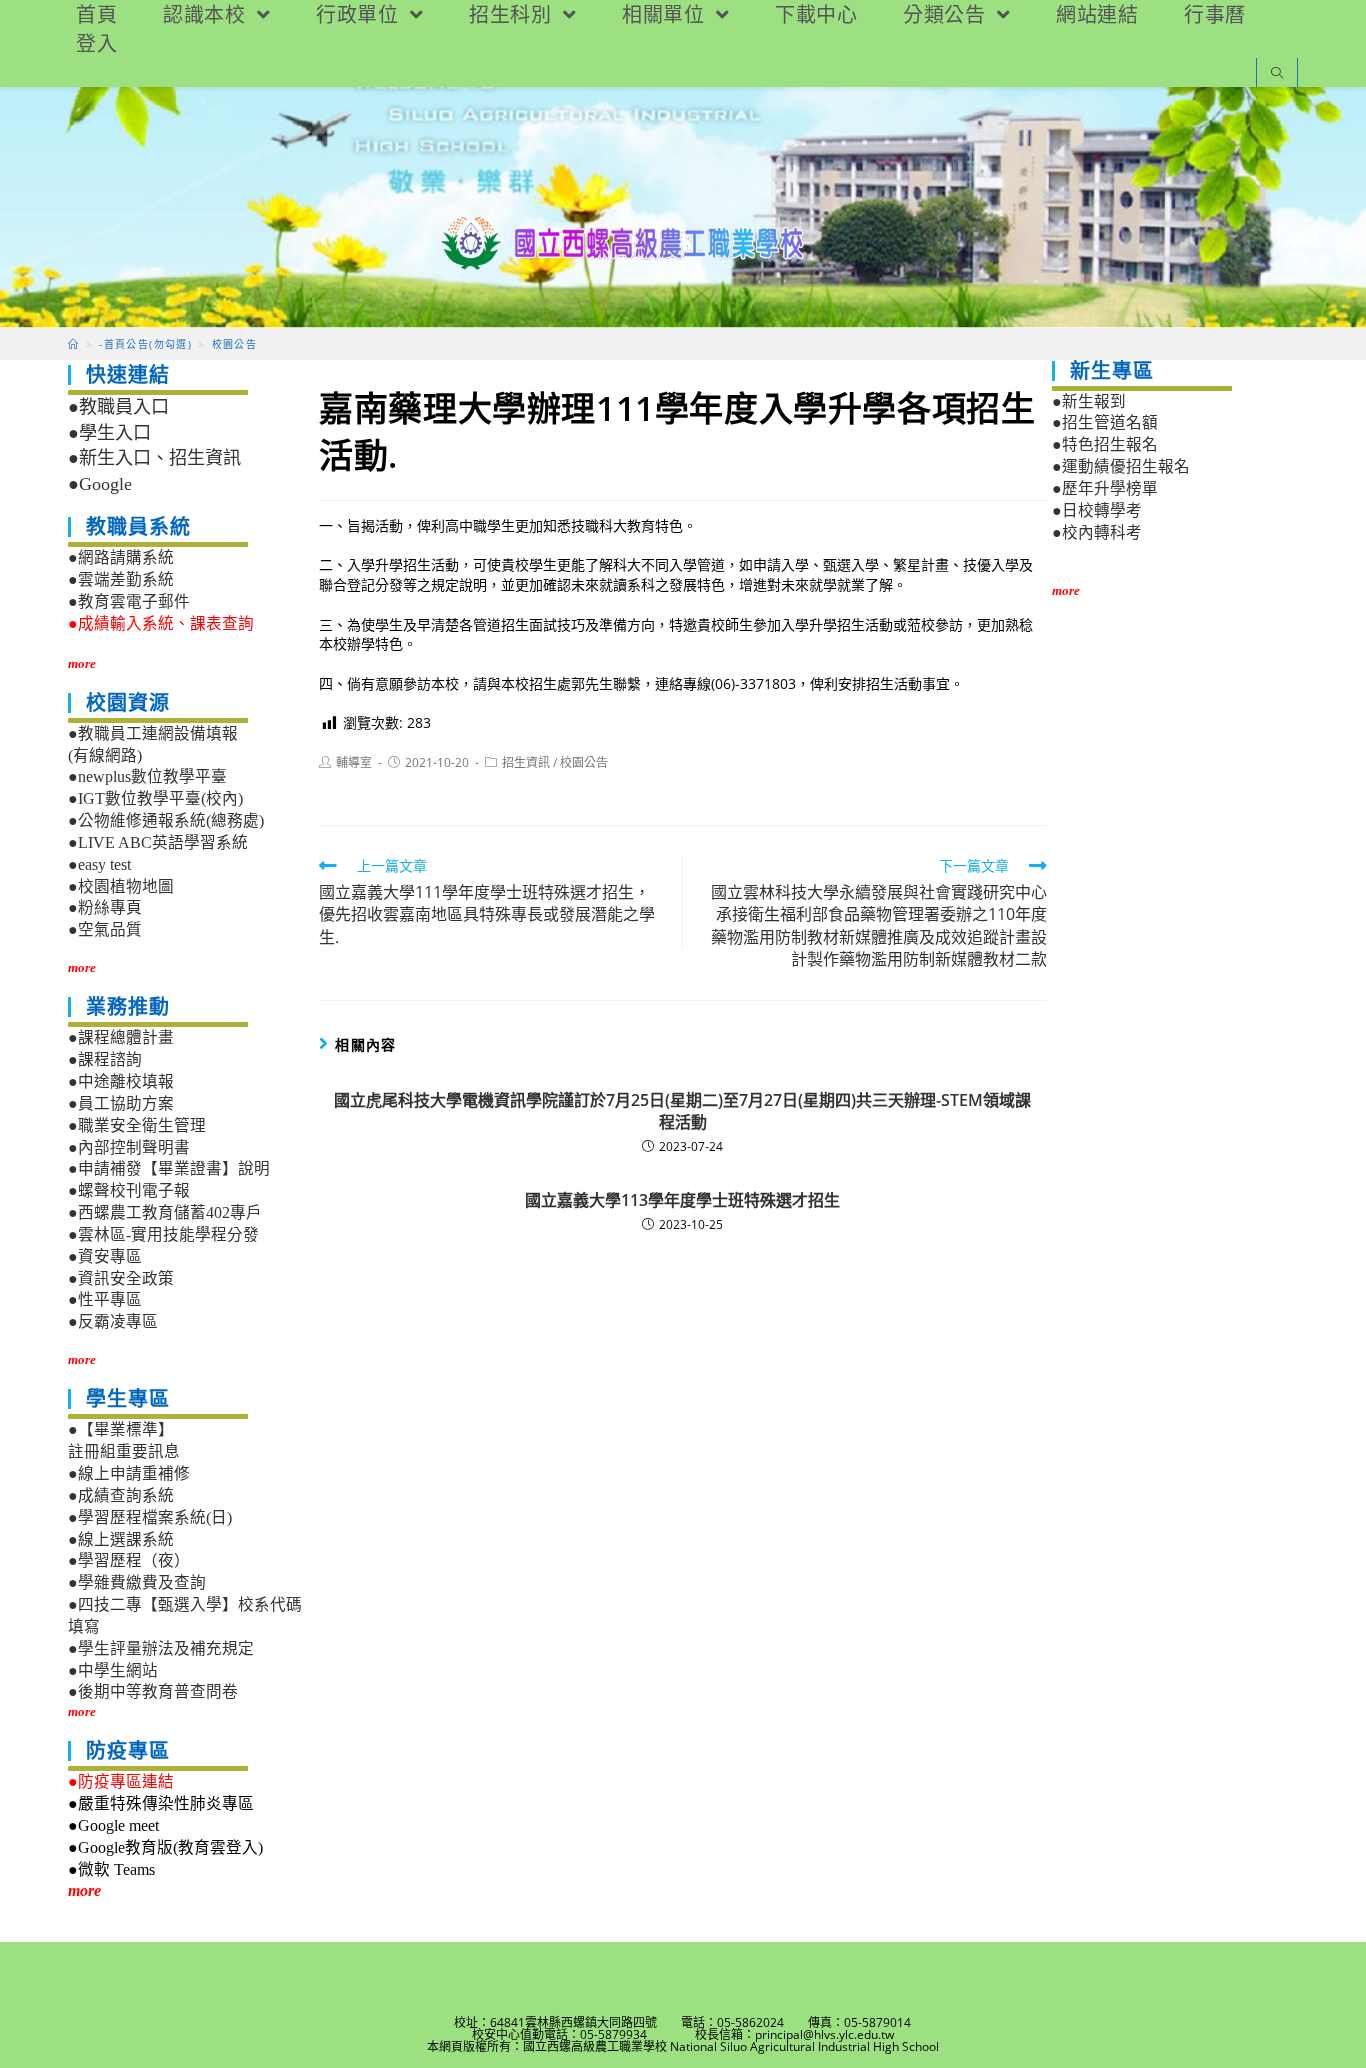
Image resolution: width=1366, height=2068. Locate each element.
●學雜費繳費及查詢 (137, 1582)
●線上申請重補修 (129, 1473)
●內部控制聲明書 (129, 1147)
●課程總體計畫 (121, 1037)
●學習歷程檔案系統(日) (150, 1517)
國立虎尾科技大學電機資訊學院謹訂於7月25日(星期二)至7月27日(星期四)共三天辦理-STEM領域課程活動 (682, 1111)
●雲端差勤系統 (121, 579)
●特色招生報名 (1105, 444)
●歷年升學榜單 (1105, 488)
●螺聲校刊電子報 (129, 1190)
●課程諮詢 (105, 1059)
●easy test (99, 864)
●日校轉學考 (1097, 510)
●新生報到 (1089, 401)
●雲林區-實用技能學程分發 (163, 1234)
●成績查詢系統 (121, 1495)
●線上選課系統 (121, 1539)
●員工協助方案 (121, 1103)
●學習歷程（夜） (129, 1560)
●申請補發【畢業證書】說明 (169, 1168)
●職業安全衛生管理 (137, 1125)
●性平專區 (105, 1299)
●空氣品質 (105, 929)
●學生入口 (109, 433)
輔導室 (354, 762)
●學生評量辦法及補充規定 (161, 1648)
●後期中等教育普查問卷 (153, 1691)
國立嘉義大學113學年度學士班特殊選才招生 (682, 1200)
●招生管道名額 (1105, 422)
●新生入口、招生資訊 (154, 458)
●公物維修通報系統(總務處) (166, 820)
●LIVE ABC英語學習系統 (158, 842)
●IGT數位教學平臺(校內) (155, 798)
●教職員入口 (118, 407)
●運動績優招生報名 (1121, 466)
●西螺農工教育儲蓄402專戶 (165, 1212)
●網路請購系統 (121, 557)
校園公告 (584, 762)
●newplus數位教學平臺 (147, 776)
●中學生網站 (113, 1670)
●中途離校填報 (121, 1081)
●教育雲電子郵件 (129, 601)
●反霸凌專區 (113, 1321)
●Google (100, 484)
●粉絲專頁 (105, 907)
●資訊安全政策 (121, 1278)
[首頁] (73, 344)
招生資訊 (526, 762)
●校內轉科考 (1097, 532)
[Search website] (1277, 74)
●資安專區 (105, 1256)
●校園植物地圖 (121, 886)
